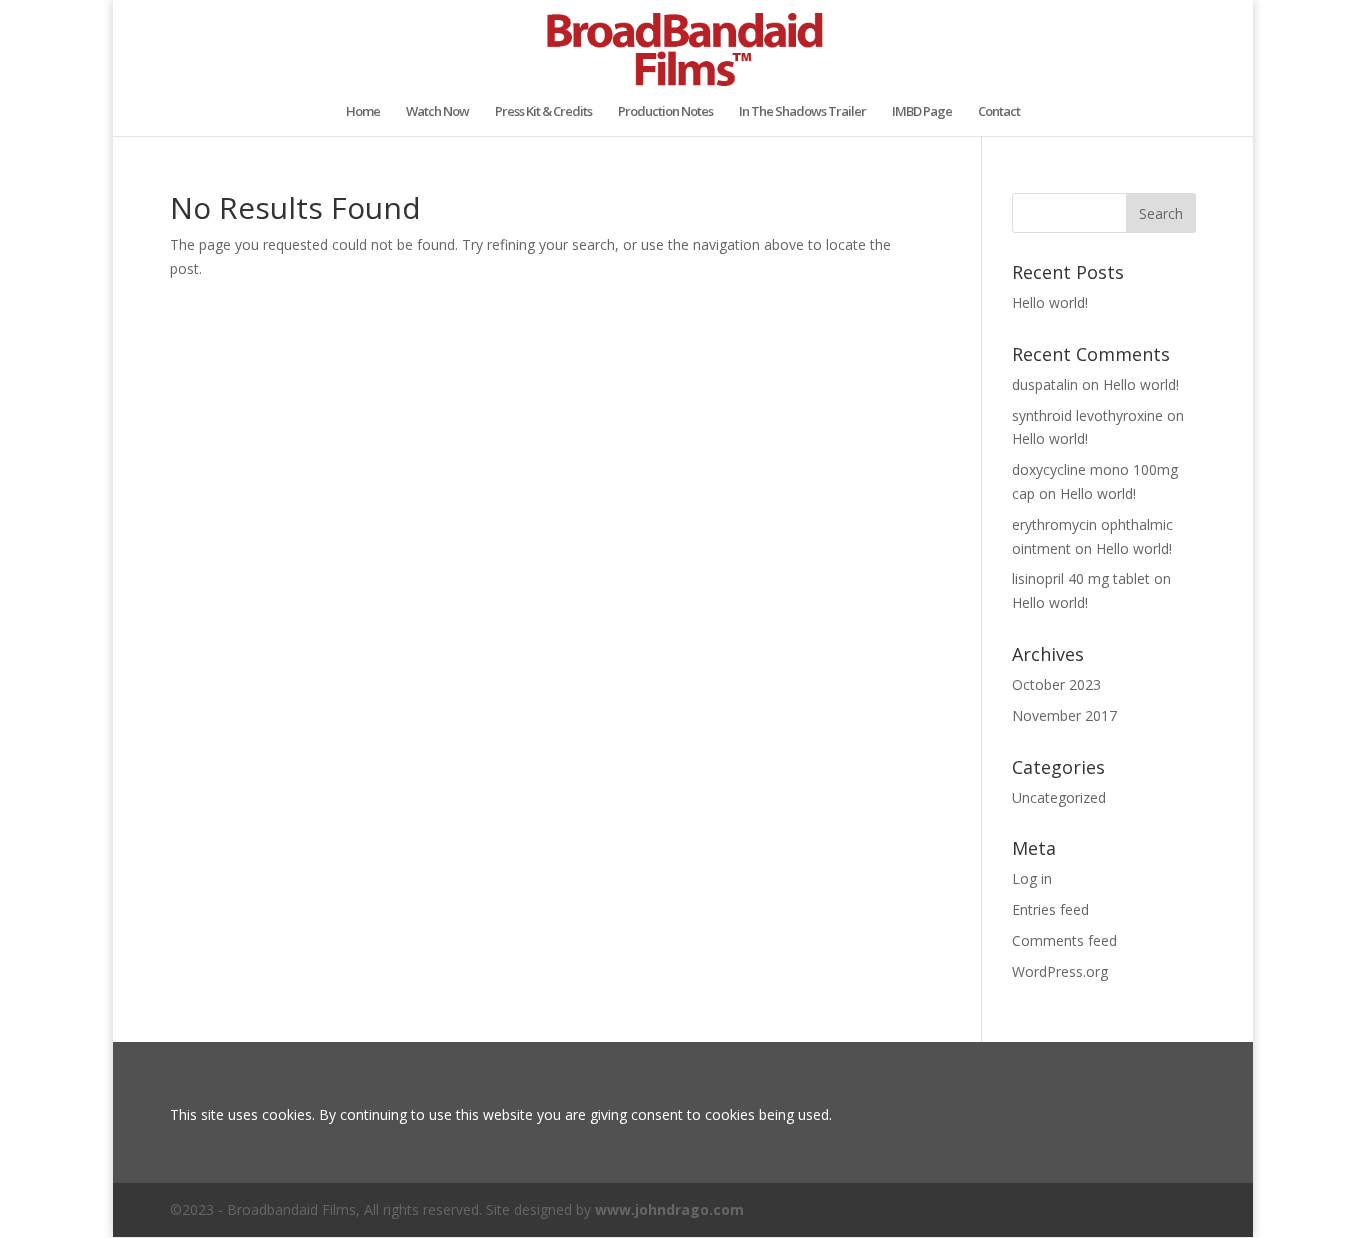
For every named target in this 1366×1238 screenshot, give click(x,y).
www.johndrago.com (669, 1209)
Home (363, 112)
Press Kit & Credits (543, 112)
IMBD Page (922, 112)
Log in (1032, 878)
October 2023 (1056, 684)
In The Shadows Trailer (802, 112)
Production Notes (665, 112)
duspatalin (1045, 384)
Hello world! (1050, 302)
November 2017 (1064, 715)
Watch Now (437, 112)
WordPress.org (1060, 971)
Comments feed (1064, 940)
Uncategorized (1059, 797)
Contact (999, 112)
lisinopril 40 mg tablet (1081, 578)
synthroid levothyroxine (1087, 415)
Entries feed (1050, 909)
